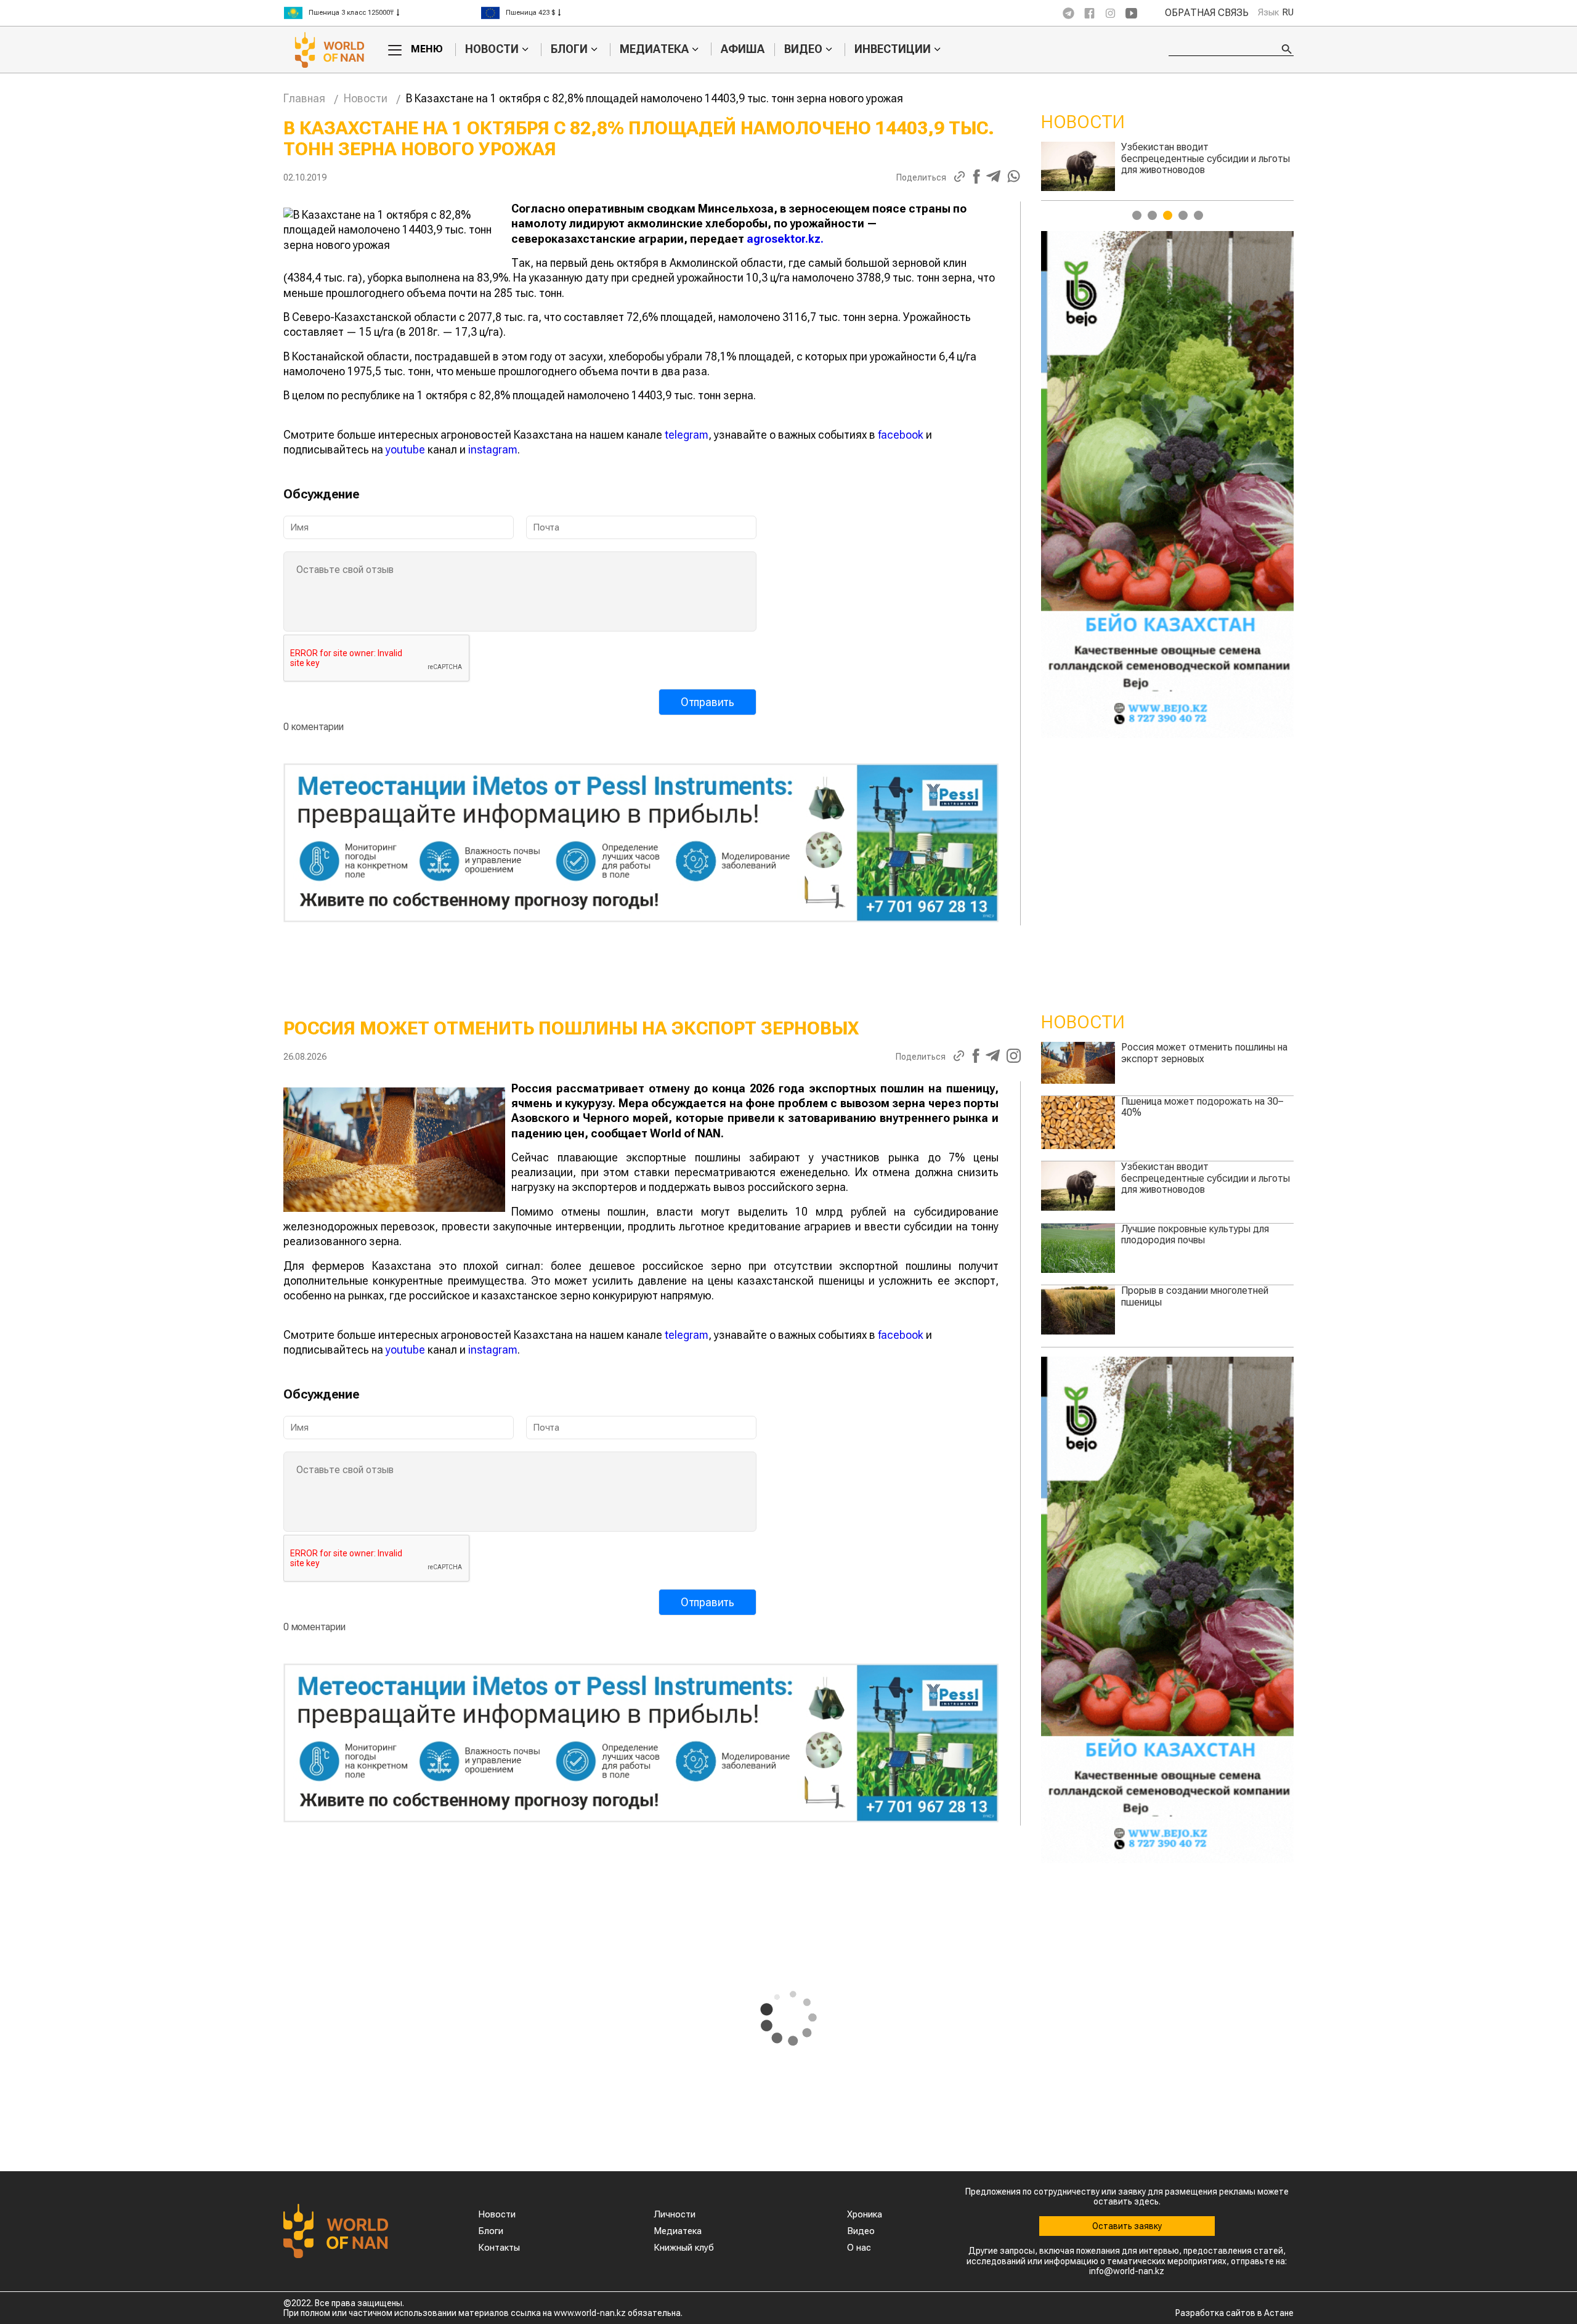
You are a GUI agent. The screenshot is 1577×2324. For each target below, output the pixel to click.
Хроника (865, 2214)
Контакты (499, 2248)
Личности (675, 2214)
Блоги (569, 49)
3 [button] (1168, 215)
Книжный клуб (684, 2248)
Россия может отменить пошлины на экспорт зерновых (1204, 1053)
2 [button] (1152, 215)
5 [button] (1198, 215)
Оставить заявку (1127, 2226)
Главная (304, 98)
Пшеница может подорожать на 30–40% (1202, 1107)
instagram (493, 449)
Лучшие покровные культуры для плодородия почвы (1195, 1234)
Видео (803, 49)
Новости (492, 49)
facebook (901, 435)
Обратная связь (1207, 13)
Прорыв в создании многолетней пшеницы (1195, 152)
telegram (687, 435)
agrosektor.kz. (785, 239)
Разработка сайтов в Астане (1234, 2313)
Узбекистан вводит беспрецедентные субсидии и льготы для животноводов (1206, 1178)
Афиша (743, 49)
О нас (859, 2248)
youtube (405, 449)
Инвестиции (893, 49)
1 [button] (1137, 215)
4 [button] (1183, 215)
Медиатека (654, 49)
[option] (382, 13)
